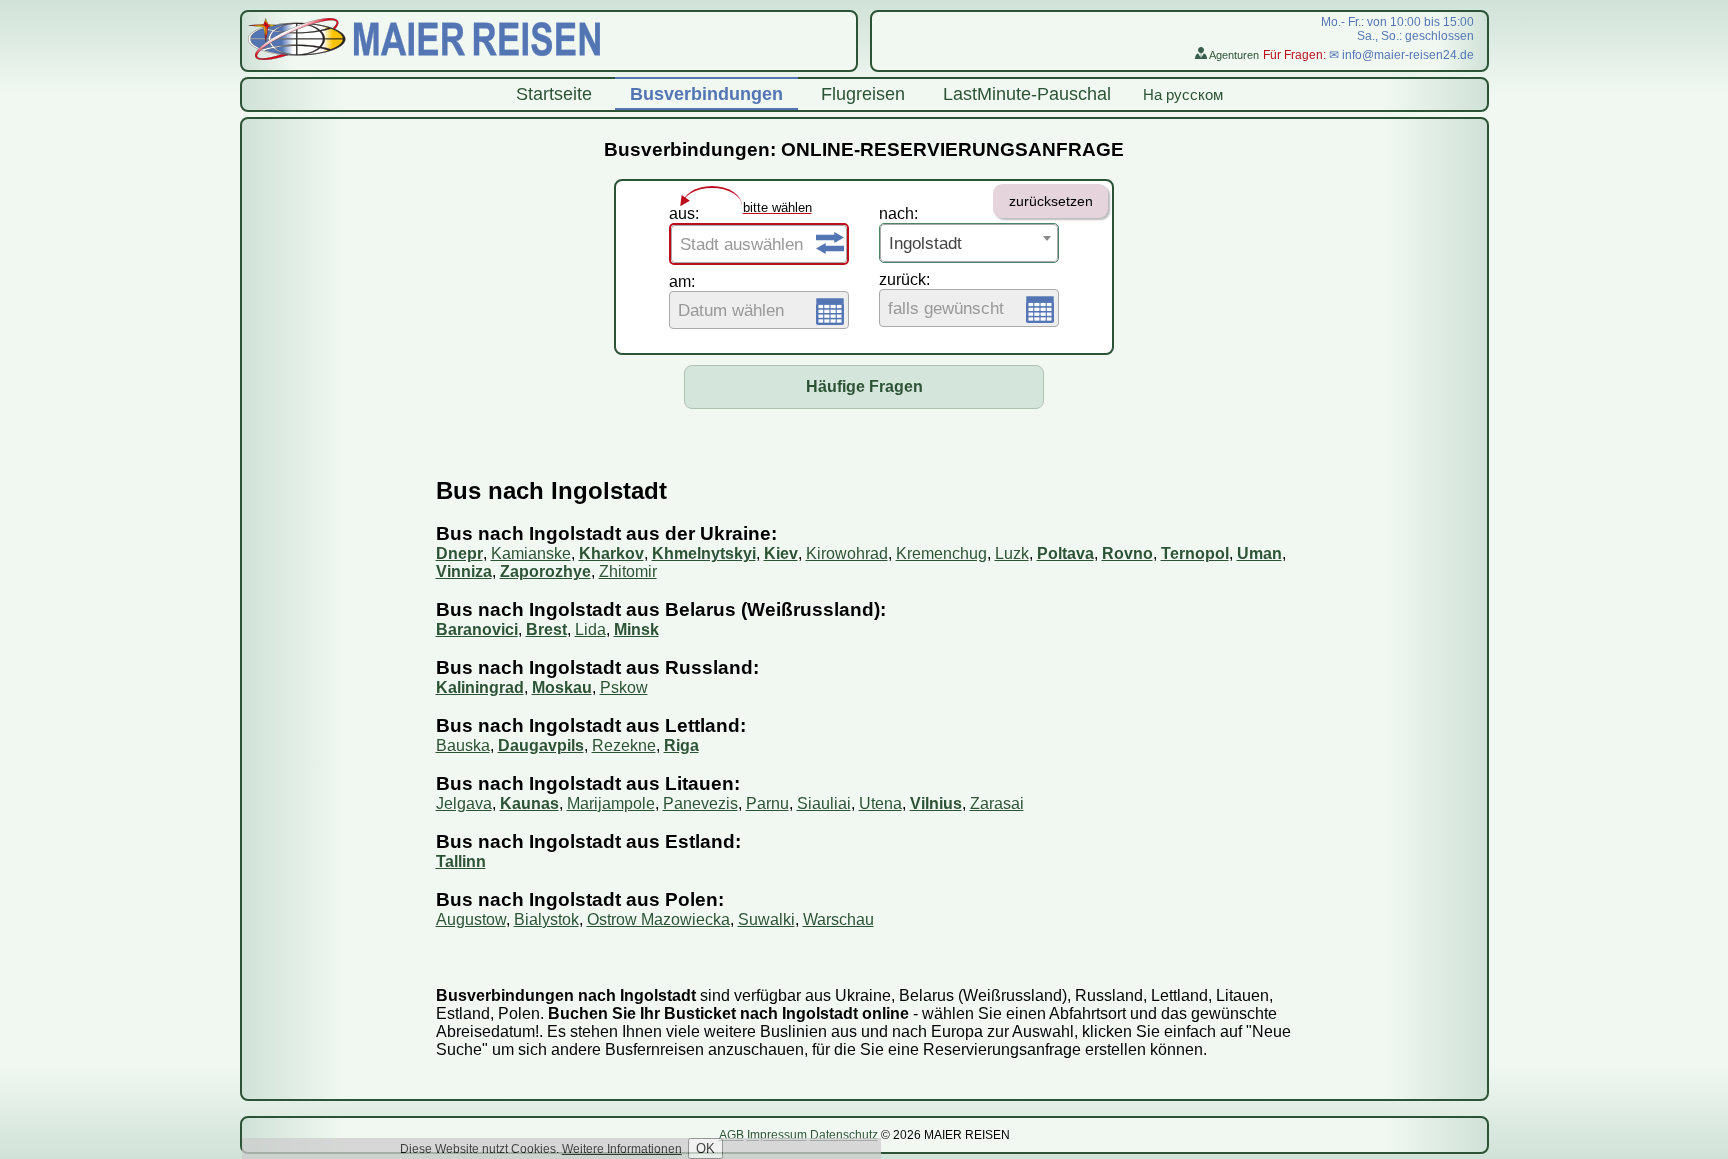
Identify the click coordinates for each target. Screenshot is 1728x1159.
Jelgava (464, 803)
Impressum (777, 1135)
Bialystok (546, 919)
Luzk (1012, 553)
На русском (1183, 94)
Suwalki (766, 919)
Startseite (554, 94)
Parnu (767, 803)
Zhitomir (628, 571)
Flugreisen (863, 94)
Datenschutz (844, 1135)
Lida (590, 629)
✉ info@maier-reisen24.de (1401, 55)
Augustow (471, 919)
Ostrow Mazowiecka (658, 919)
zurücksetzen (1051, 201)
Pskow (624, 687)
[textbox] (759, 245)
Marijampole (611, 803)
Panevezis (700, 803)
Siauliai (824, 803)
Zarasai (997, 803)
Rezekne (624, 745)
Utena (880, 803)
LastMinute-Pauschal (1027, 94)
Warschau (838, 919)
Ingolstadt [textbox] (925, 243)
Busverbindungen (706, 94)
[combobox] (759, 244)
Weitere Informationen (622, 1149)
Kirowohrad (847, 553)
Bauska (463, 745)
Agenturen (1233, 55)
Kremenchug (941, 553)
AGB (731, 1135)
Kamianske (531, 553)
